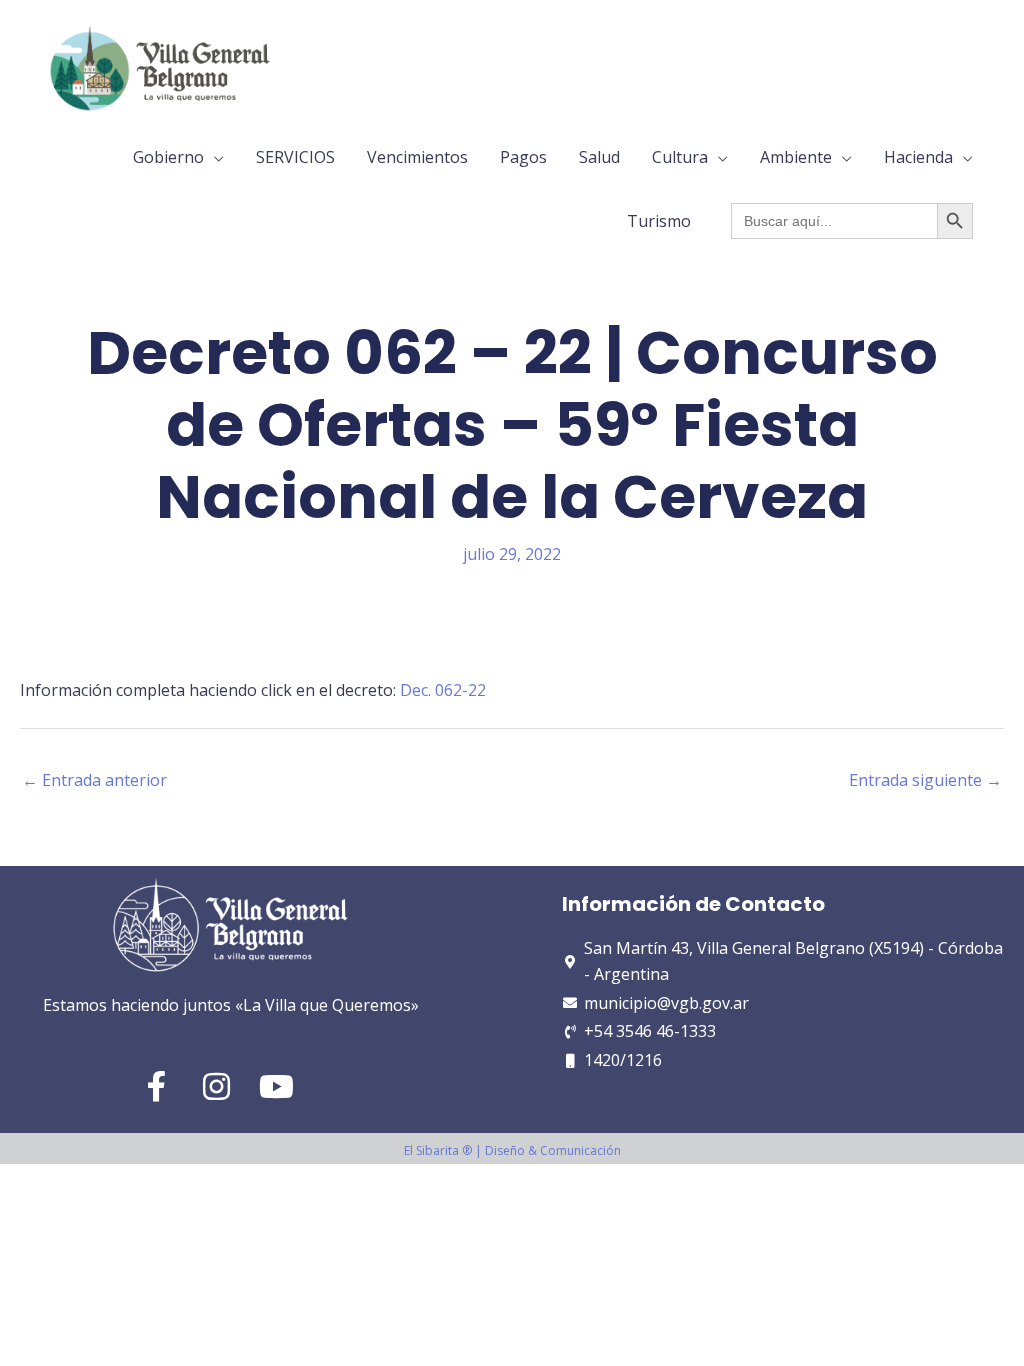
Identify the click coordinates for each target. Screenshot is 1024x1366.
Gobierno (168, 157)
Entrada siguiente (925, 780)
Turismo (659, 221)
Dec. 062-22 (443, 690)
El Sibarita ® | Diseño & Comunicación (512, 1150)
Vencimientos (417, 157)
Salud (599, 157)
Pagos (523, 157)
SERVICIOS (295, 157)
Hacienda (918, 157)
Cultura (680, 157)
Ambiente (796, 157)
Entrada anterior (94, 780)
